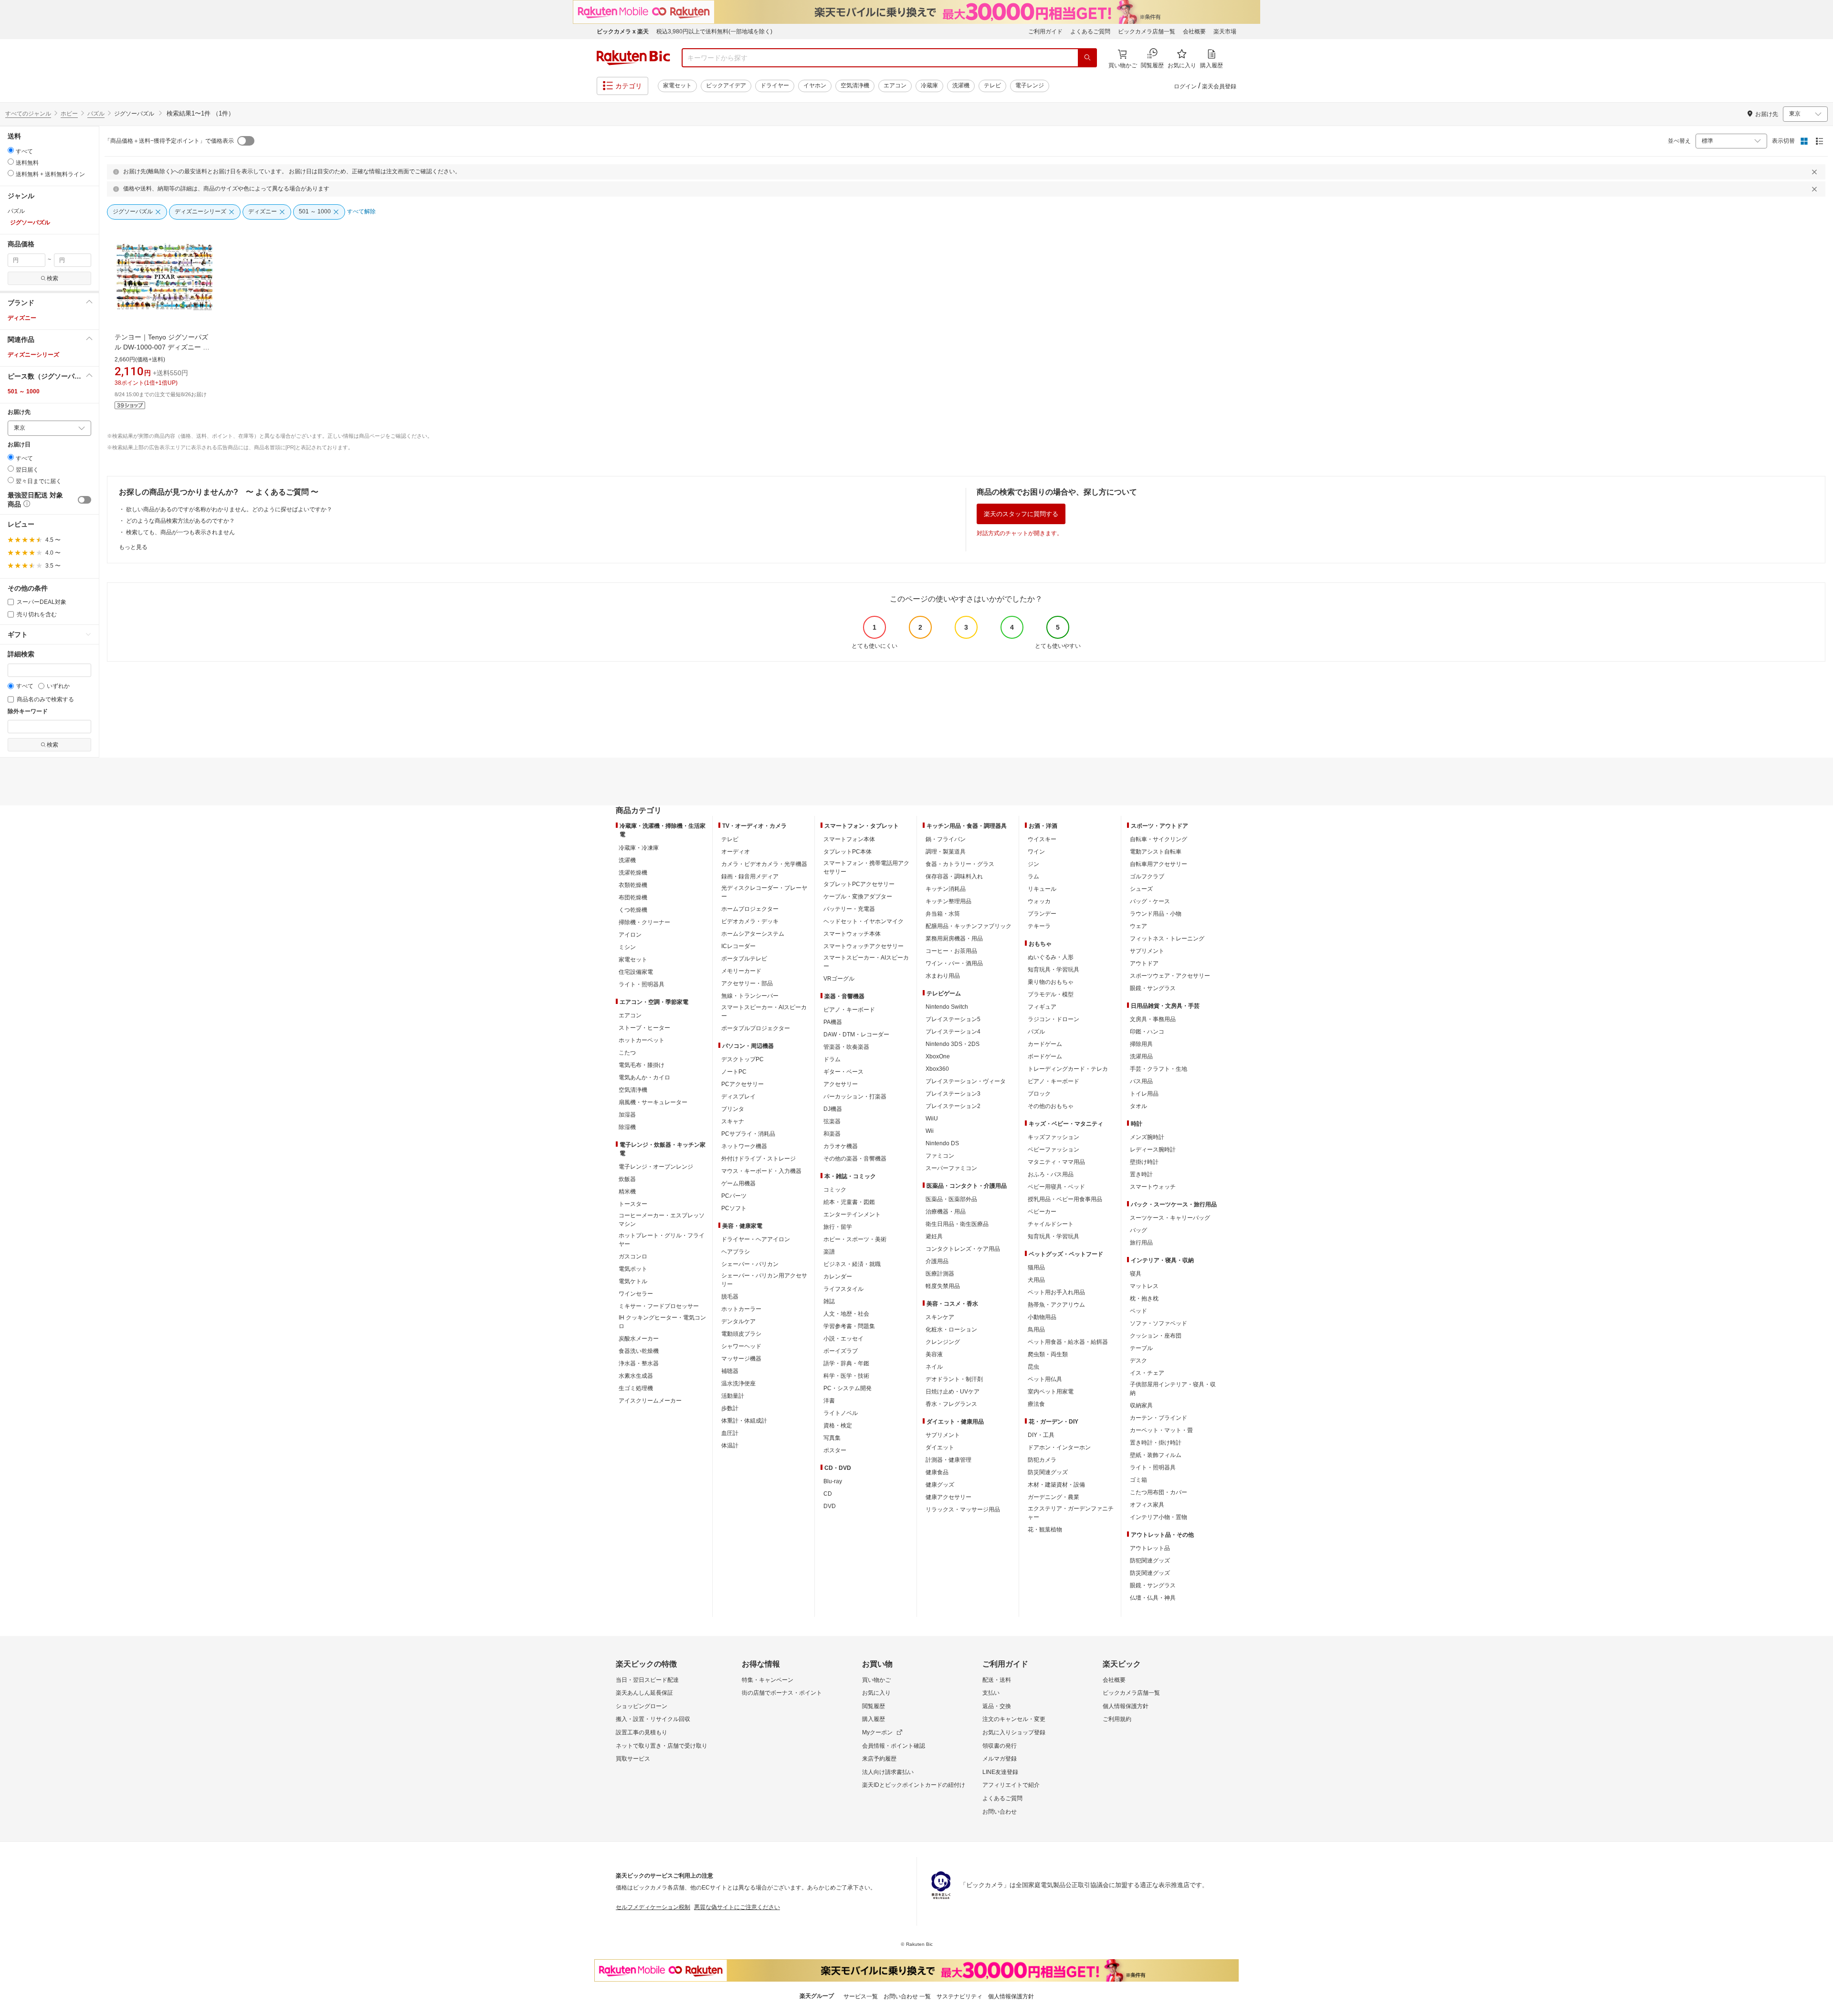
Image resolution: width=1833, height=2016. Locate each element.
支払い (991, 1693)
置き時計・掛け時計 (1156, 1443)
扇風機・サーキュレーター (653, 1102)
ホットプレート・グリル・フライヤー (662, 1240)
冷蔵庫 (929, 85)
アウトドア (1144, 963)
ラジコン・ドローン (1053, 1019)
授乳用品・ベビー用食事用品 (1065, 1199)
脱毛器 (730, 1297)
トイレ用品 (1144, 1094)
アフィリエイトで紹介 (1011, 1785)
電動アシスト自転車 (1156, 852)
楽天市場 (1225, 32)
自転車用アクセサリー (1159, 864)
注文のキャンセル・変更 (1014, 1719)
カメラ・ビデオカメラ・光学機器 (764, 864)
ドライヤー (775, 85)
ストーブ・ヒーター (644, 1028)
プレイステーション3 (953, 1094)
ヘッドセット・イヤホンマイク (864, 921)
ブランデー (1042, 914)
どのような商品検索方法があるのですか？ (180, 521)
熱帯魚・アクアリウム (1056, 1305)
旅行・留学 (838, 1227)
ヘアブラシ (736, 1252)
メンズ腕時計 (1147, 1137)
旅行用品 (1141, 1243)
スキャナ (733, 1121)
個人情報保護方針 (1126, 1706)
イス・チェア (1147, 1373)
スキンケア (940, 1317)
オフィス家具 (1147, 1505)
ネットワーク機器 (744, 1146)
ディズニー (22, 318)
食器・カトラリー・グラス (960, 864)
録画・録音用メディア (750, 876)
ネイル (934, 1367)
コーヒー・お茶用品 (951, 951)
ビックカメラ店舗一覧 (1147, 32)
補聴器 (730, 1371)
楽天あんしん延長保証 (644, 1693)
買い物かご (876, 1680)
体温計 (730, 1446)
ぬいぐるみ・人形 (1051, 957)
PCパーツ (734, 1196)
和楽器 (832, 1134)
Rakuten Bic (633, 58)
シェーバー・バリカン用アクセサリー (764, 1280)
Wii (930, 1131)
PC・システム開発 (848, 1388)
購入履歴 (874, 1719)
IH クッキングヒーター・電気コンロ (662, 1322)
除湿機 (627, 1127)
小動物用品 (1042, 1317)
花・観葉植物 (1045, 1530)
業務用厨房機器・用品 (954, 939)
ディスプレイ (738, 1097)
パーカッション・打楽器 (855, 1097)
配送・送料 (997, 1680)
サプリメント (943, 1435)
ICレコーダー (738, 946)
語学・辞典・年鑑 (846, 1363)
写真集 (832, 1438)
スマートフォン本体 (849, 839)
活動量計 (733, 1396)
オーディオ (736, 852)
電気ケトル (633, 1281)
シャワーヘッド (741, 1346)
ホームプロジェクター (750, 909)
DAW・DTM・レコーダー (856, 1034)
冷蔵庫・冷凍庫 (639, 848)
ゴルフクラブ (1147, 876)
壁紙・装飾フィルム (1156, 1455)
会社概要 (1194, 32)
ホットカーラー (741, 1309)
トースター (633, 1204)
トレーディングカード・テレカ (1068, 1069)
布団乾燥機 (633, 897)
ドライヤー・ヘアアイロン (756, 1239)
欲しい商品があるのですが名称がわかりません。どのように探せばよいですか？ (229, 509)
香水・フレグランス (951, 1404)
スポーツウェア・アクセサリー (1170, 976)
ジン (1033, 864)
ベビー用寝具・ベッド (1056, 1187)
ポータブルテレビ (744, 959)
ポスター (835, 1450)
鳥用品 (1036, 1330)
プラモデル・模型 (1051, 994)
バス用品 (1141, 1081)
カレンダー (838, 1277)
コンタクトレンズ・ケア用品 (963, 1249)
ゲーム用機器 (738, 1183)
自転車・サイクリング (1159, 839)
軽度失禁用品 (943, 1286)
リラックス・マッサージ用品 (963, 1509)
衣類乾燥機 (633, 885)
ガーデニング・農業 (1053, 1497)
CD (828, 1494)
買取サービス (633, 1759)
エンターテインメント (852, 1214)
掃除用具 (1141, 1044)
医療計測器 (940, 1274)
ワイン (1036, 852)
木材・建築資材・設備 (1056, 1485)
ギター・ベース (843, 1072)
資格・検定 (838, 1425)
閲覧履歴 (874, 1706)
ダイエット (940, 1447)
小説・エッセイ (843, 1339)
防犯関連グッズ (1150, 1561)
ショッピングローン (642, 1706)
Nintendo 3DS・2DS (953, 1044)
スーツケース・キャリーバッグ (1170, 1218)
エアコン (895, 85)
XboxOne (938, 1056)
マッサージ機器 (741, 1359)
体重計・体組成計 (744, 1421)
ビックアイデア (726, 85)
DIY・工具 (1041, 1435)
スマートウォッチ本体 (852, 934)
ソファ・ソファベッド (1159, 1323)
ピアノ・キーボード (849, 1010)
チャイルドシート (1051, 1224)
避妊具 (934, 1236)
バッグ (1138, 1230)
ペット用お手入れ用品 (1056, 1292)
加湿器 (627, 1115)
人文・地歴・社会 (846, 1314)
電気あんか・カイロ (644, 1077)
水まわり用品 (943, 976)
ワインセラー (636, 1294)
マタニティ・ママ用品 (1056, 1162)
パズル (96, 114)
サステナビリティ (959, 1996)
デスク (1138, 1361)
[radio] (11, 150)
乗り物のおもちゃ (1051, 982)
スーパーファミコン (951, 1168)
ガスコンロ (633, 1256)
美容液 (934, 1354)
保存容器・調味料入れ (954, 876)
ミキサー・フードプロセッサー (659, 1306)
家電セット (677, 85)
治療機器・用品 (946, 1212)
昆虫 (1033, 1367)
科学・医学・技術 (846, 1376)
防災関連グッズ (1048, 1472)
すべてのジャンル (28, 114)
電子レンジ (1030, 85)
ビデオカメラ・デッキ (750, 921)
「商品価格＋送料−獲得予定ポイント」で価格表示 (169, 141)
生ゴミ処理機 (636, 1388)
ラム (1033, 876)
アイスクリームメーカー (650, 1401)
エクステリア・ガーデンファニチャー (1071, 1513)
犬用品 (1036, 1280)
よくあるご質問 (1090, 32)
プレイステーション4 (953, 1032)
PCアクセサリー (743, 1084)
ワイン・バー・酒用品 (954, 963)
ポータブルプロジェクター (756, 1028)
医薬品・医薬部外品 (951, 1199)
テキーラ (1039, 926)
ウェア (1138, 926)
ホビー (69, 114)
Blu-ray (833, 1481)
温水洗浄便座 (738, 1383)
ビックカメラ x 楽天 (623, 32)
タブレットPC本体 (848, 852)
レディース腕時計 (1153, 1150)
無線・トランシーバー (750, 996)
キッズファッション (1053, 1137)
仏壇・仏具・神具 (1153, 1598)
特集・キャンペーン (768, 1680)
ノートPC (734, 1072)
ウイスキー (1042, 839)
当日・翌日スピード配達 (647, 1680)
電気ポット (633, 1269)
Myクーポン (877, 1732)
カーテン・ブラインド (1159, 1418)
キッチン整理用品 (948, 901)
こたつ (627, 1053)
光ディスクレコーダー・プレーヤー (764, 892)
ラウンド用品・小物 (1156, 914)
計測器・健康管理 (948, 1460)
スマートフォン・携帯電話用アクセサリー (866, 867)
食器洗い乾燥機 (639, 1351)
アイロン (630, 935)
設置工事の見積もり (642, 1732)
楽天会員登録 (1219, 86)
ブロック (1039, 1094)
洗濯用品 (1141, 1056)
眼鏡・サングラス (1153, 988)
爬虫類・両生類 (1048, 1354)
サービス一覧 (861, 1996)
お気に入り (876, 1693)
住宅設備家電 (636, 972)
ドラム (832, 1059)
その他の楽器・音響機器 (855, 1159)
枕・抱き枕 (1144, 1298)
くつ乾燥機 (633, 910)
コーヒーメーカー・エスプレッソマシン (662, 1220)
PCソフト (734, 1208)
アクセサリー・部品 (747, 983)
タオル (1138, 1106)
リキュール (1042, 889)
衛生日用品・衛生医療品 (957, 1224)
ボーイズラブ (841, 1351)
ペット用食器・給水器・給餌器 (1068, 1342)
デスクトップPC (743, 1059)
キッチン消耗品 (946, 889)
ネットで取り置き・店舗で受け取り (662, 1746)
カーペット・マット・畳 (1161, 1430)
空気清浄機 (855, 85)
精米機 (627, 1192)
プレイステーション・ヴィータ (966, 1081)
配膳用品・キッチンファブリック (969, 926)
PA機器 (833, 1022)
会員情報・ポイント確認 (894, 1746)
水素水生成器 (636, 1376)
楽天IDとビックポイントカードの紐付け (914, 1785)
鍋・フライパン (946, 839)
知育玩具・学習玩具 (1053, 970)
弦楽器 (832, 1121)
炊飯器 (627, 1179)
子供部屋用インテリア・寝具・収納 (1173, 1389)
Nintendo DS (942, 1143)
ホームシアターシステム (753, 934)
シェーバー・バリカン (750, 1264)
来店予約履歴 (879, 1759)
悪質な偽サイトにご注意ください (737, 1907)
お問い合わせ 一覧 (907, 1996)
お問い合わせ (1000, 1812)
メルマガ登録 (1000, 1759)
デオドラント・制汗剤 (954, 1379)
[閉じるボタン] (1816, 172)
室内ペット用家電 (1051, 1392)
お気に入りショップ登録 (1014, 1732)
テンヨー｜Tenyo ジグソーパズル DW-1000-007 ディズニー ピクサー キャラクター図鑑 (162, 347)
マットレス (1144, 1286)
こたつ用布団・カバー (1159, 1492)
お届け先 (19, 412)
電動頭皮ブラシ (741, 1334)
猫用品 (1036, 1267)
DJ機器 (833, 1109)
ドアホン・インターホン (1059, 1447)
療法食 (1036, 1404)
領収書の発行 (1000, 1746)
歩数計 (730, 1408)
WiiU (932, 1119)
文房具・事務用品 (1153, 1019)
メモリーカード (741, 971)
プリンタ (733, 1109)
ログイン (1185, 86)
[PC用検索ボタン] (1087, 58)
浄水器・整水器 (639, 1363)
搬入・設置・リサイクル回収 (653, 1719)
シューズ (1141, 889)
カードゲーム (1045, 1044)
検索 (53, 278)
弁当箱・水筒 (943, 914)
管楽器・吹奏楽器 (846, 1047)
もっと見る (133, 547)
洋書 (829, 1401)
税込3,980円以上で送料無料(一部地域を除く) (714, 32)
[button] (49, 303)
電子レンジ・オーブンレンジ (656, 1167)
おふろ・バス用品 (1051, 1174)
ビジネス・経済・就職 (852, 1264)
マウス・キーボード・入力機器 (761, 1171)
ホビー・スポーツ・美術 (855, 1239)
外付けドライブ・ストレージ (758, 1159)
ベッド (1138, 1311)
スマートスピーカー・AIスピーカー (764, 1012)
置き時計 (1141, 1174)
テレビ (992, 85)
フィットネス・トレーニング (1167, 939)
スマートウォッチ (1153, 1187)
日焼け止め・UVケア (953, 1392)
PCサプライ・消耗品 (748, 1134)
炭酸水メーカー (639, 1339)
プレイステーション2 (953, 1106)
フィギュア (1042, 1007)
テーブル (1141, 1348)
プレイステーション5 (953, 1019)
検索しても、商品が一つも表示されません (180, 532)
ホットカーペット (642, 1040)
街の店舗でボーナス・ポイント (782, 1693)
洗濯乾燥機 (633, 873)
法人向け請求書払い (888, 1772)
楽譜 (829, 1252)
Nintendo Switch (947, 1007)
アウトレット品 (1150, 1548)
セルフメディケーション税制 (653, 1907)
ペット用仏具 (1045, 1379)
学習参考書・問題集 (849, 1326)
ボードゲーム (1045, 1056)
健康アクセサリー (948, 1497)
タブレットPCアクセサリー (859, 884)
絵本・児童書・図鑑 (849, 1202)
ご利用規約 (1117, 1719)
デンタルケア (738, 1321)
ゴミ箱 (1138, 1480)
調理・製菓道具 (946, 852)
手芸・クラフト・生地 (1159, 1069)
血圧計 (730, 1433)
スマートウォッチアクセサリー (864, 946)
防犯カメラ (1042, 1460)
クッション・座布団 (1156, 1336)
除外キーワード (28, 712)
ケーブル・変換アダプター (858, 897)
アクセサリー (841, 1084)
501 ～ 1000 (24, 391)
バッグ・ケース (1150, 901)
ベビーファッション (1053, 1150)
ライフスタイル (843, 1289)
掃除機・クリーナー (644, 922)
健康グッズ (940, 1485)
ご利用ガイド (1045, 32)
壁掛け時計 (1144, 1162)
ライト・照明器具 (642, 984)
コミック (835, 1190)
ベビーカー (1042, 1212)
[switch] (84, 500)
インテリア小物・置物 (1159, 1517)
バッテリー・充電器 (849, 909)
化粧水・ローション (951, 1330)
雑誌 (829, 1301)
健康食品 (937, 1472)
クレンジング (943, 1342)
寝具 (1136, 1274)
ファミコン (940, 1156)
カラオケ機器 (841, 1146)
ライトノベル (841, 1413)
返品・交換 (997, 1706)
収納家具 (1141, 1405)
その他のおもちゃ (1051, 1106)
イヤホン (815, 85)
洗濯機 (961, 85)
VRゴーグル (839, 979)
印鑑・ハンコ (1147, 1032)
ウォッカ (1039, 901)
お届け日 (19, 445)
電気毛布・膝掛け (642, 1065)
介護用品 (937, 1261)
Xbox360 (937, 1069)
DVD (830, 1506)
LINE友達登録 (1000, 1772)
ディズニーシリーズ (33, 355)
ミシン (627, 947)
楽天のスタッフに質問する (1021, 514)
